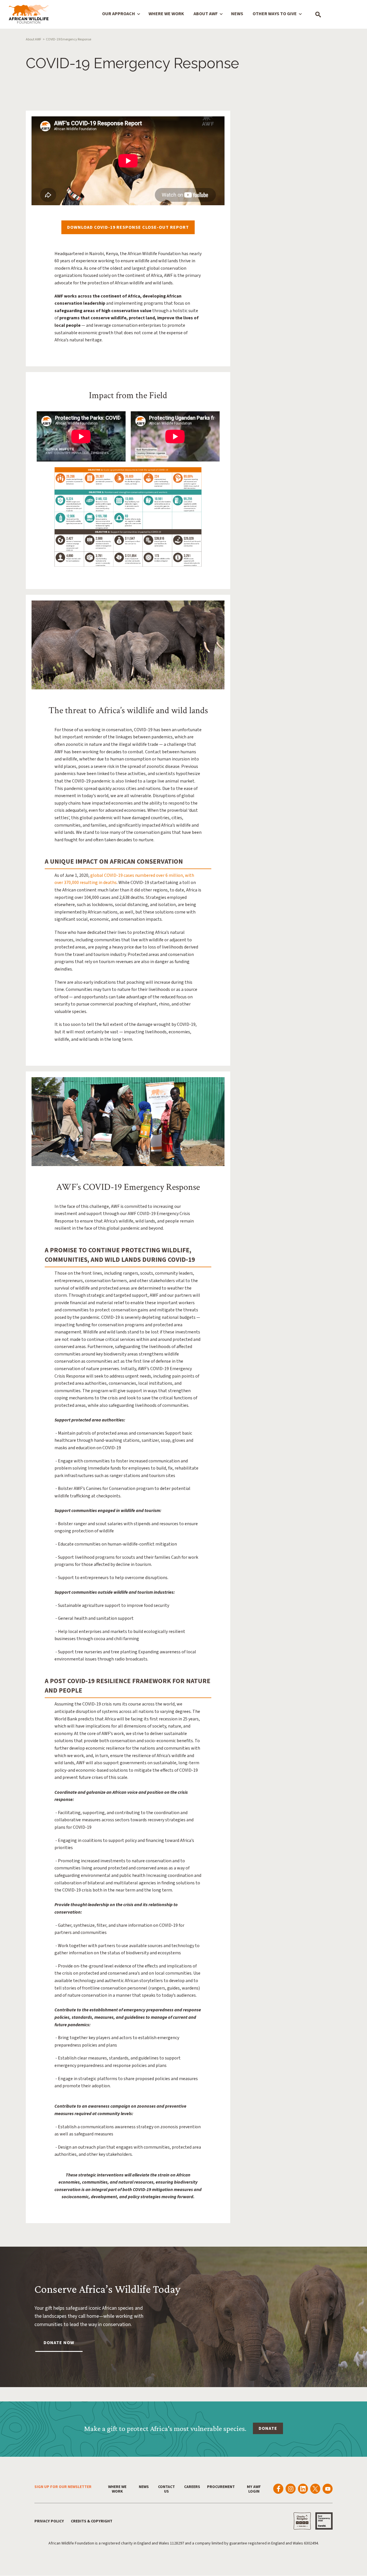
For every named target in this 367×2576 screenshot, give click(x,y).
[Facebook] (278, 2489)
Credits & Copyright (92, 2521)
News (237, 14)
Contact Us (166, 2489)
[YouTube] (328, 2489)
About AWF (206, 14)
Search (318, 14)
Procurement (221, 2487)
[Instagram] (291, 2489)
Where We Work (166, 14)
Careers (192, 2487)
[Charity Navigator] (302, 2521)
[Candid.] (324, 2521)
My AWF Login (254, 2489)
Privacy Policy (49, 2521)
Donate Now (59, 2343)
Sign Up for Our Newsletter (63, 2487)
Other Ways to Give (275, 14)
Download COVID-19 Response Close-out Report (128, 227)
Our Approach (119, 14)
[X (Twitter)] (315, 2489)
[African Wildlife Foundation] (29, 15)
